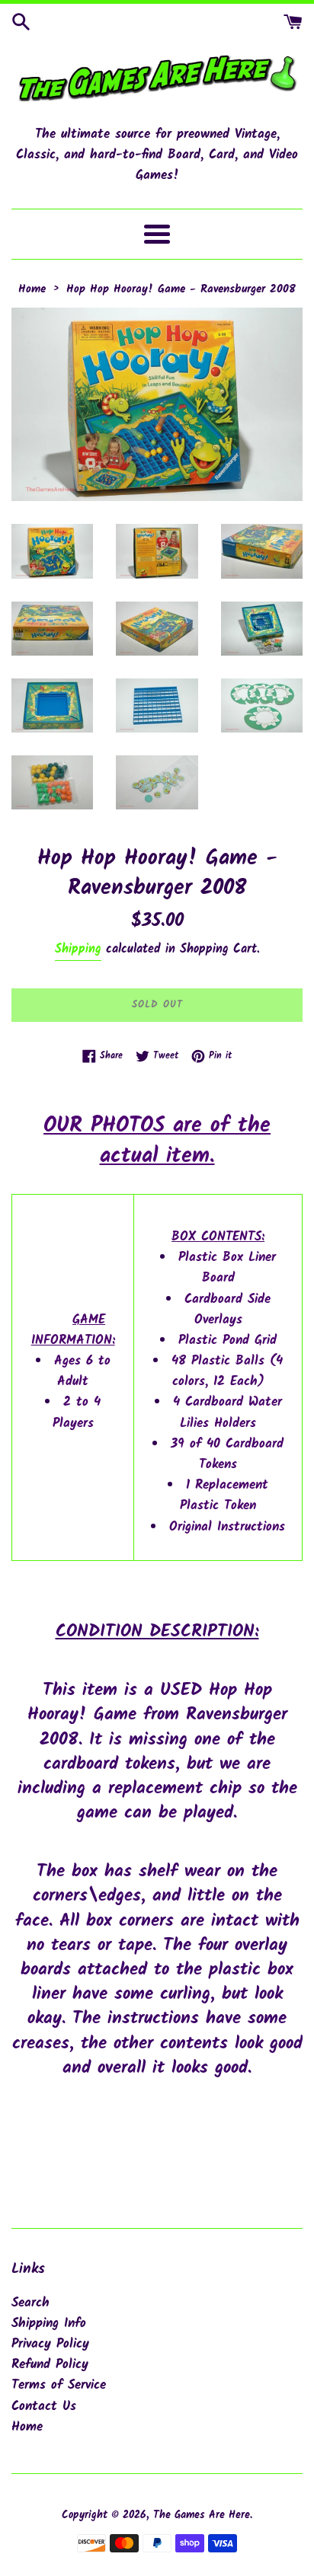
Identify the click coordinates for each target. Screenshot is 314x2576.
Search (30, 2303)
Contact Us (44, 2407)
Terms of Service (59, 2385)
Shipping (78, 949)
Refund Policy (50, 2365)
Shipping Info (49, 2324)
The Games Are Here (202, 2515)
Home (27, 2427)
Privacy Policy (50, 2344)
